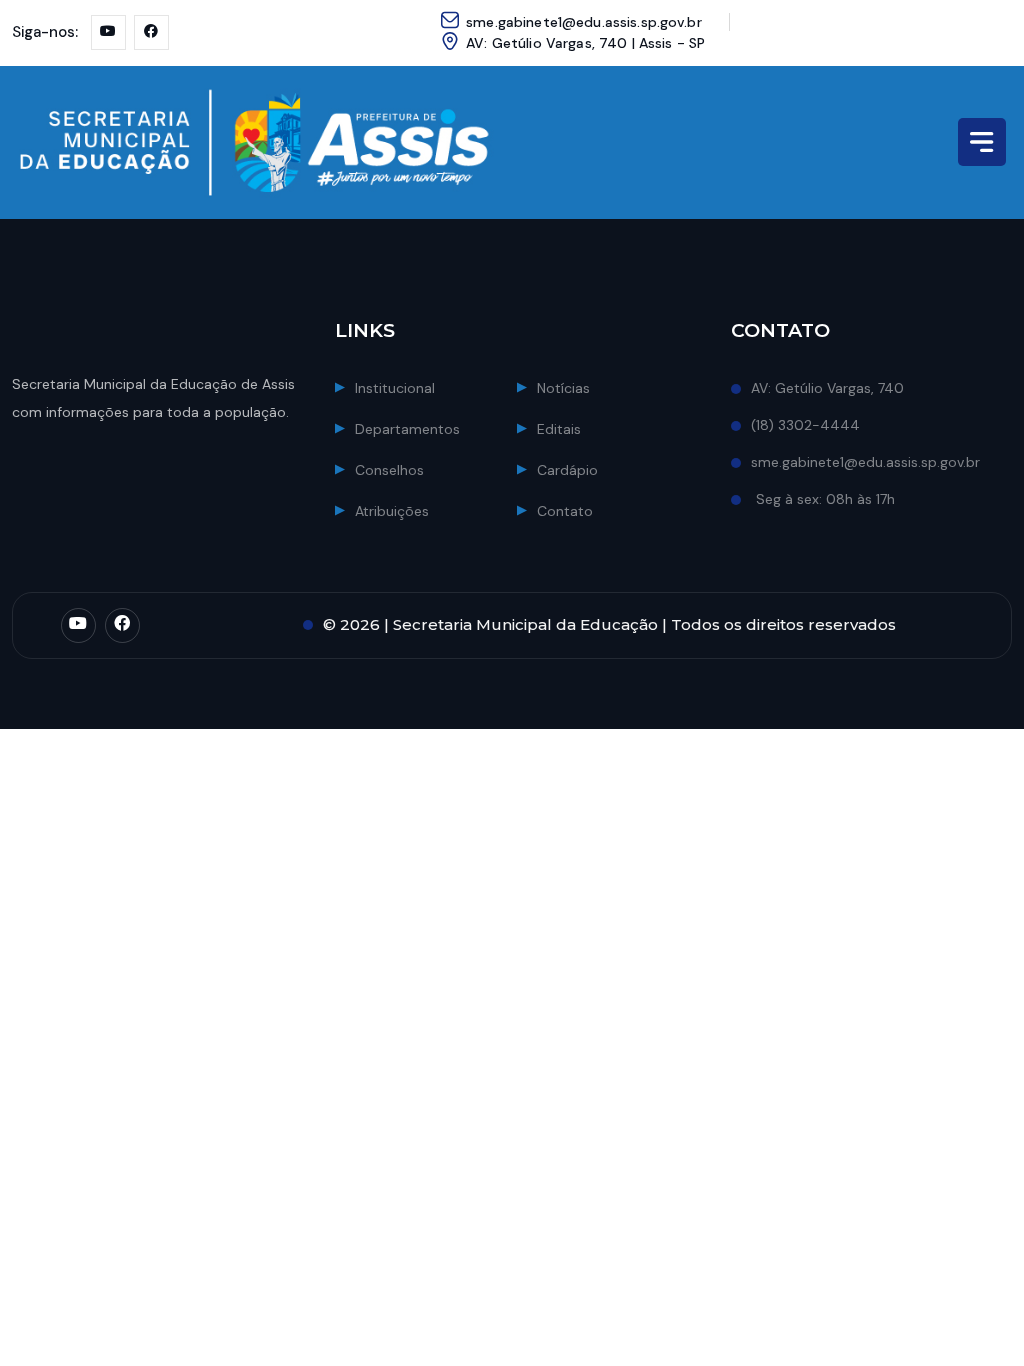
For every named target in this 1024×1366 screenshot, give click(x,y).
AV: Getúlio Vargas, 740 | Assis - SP (585, 43)
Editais (559, 429)
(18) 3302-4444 (805, 425)
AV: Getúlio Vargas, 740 (827, 388)
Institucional (395, 388)
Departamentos (407, 429)
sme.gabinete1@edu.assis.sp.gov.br (584, 22)
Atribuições (392, 511)
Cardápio (567, 470)
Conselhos (389, 470)
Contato (565, 511)
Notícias (563, 388)
